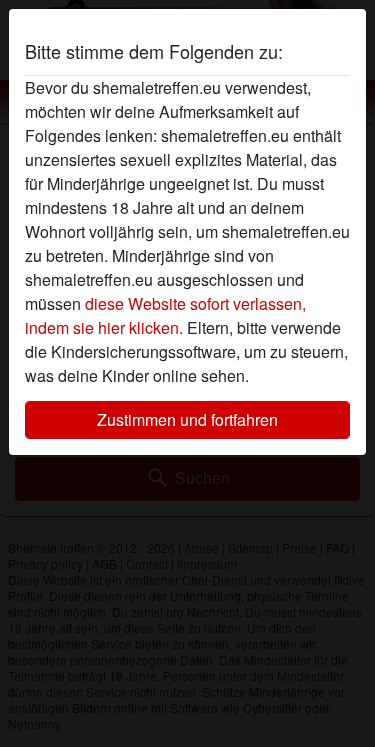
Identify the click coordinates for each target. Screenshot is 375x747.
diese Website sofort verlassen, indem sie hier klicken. (165, 315)
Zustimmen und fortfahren (187, 419)
